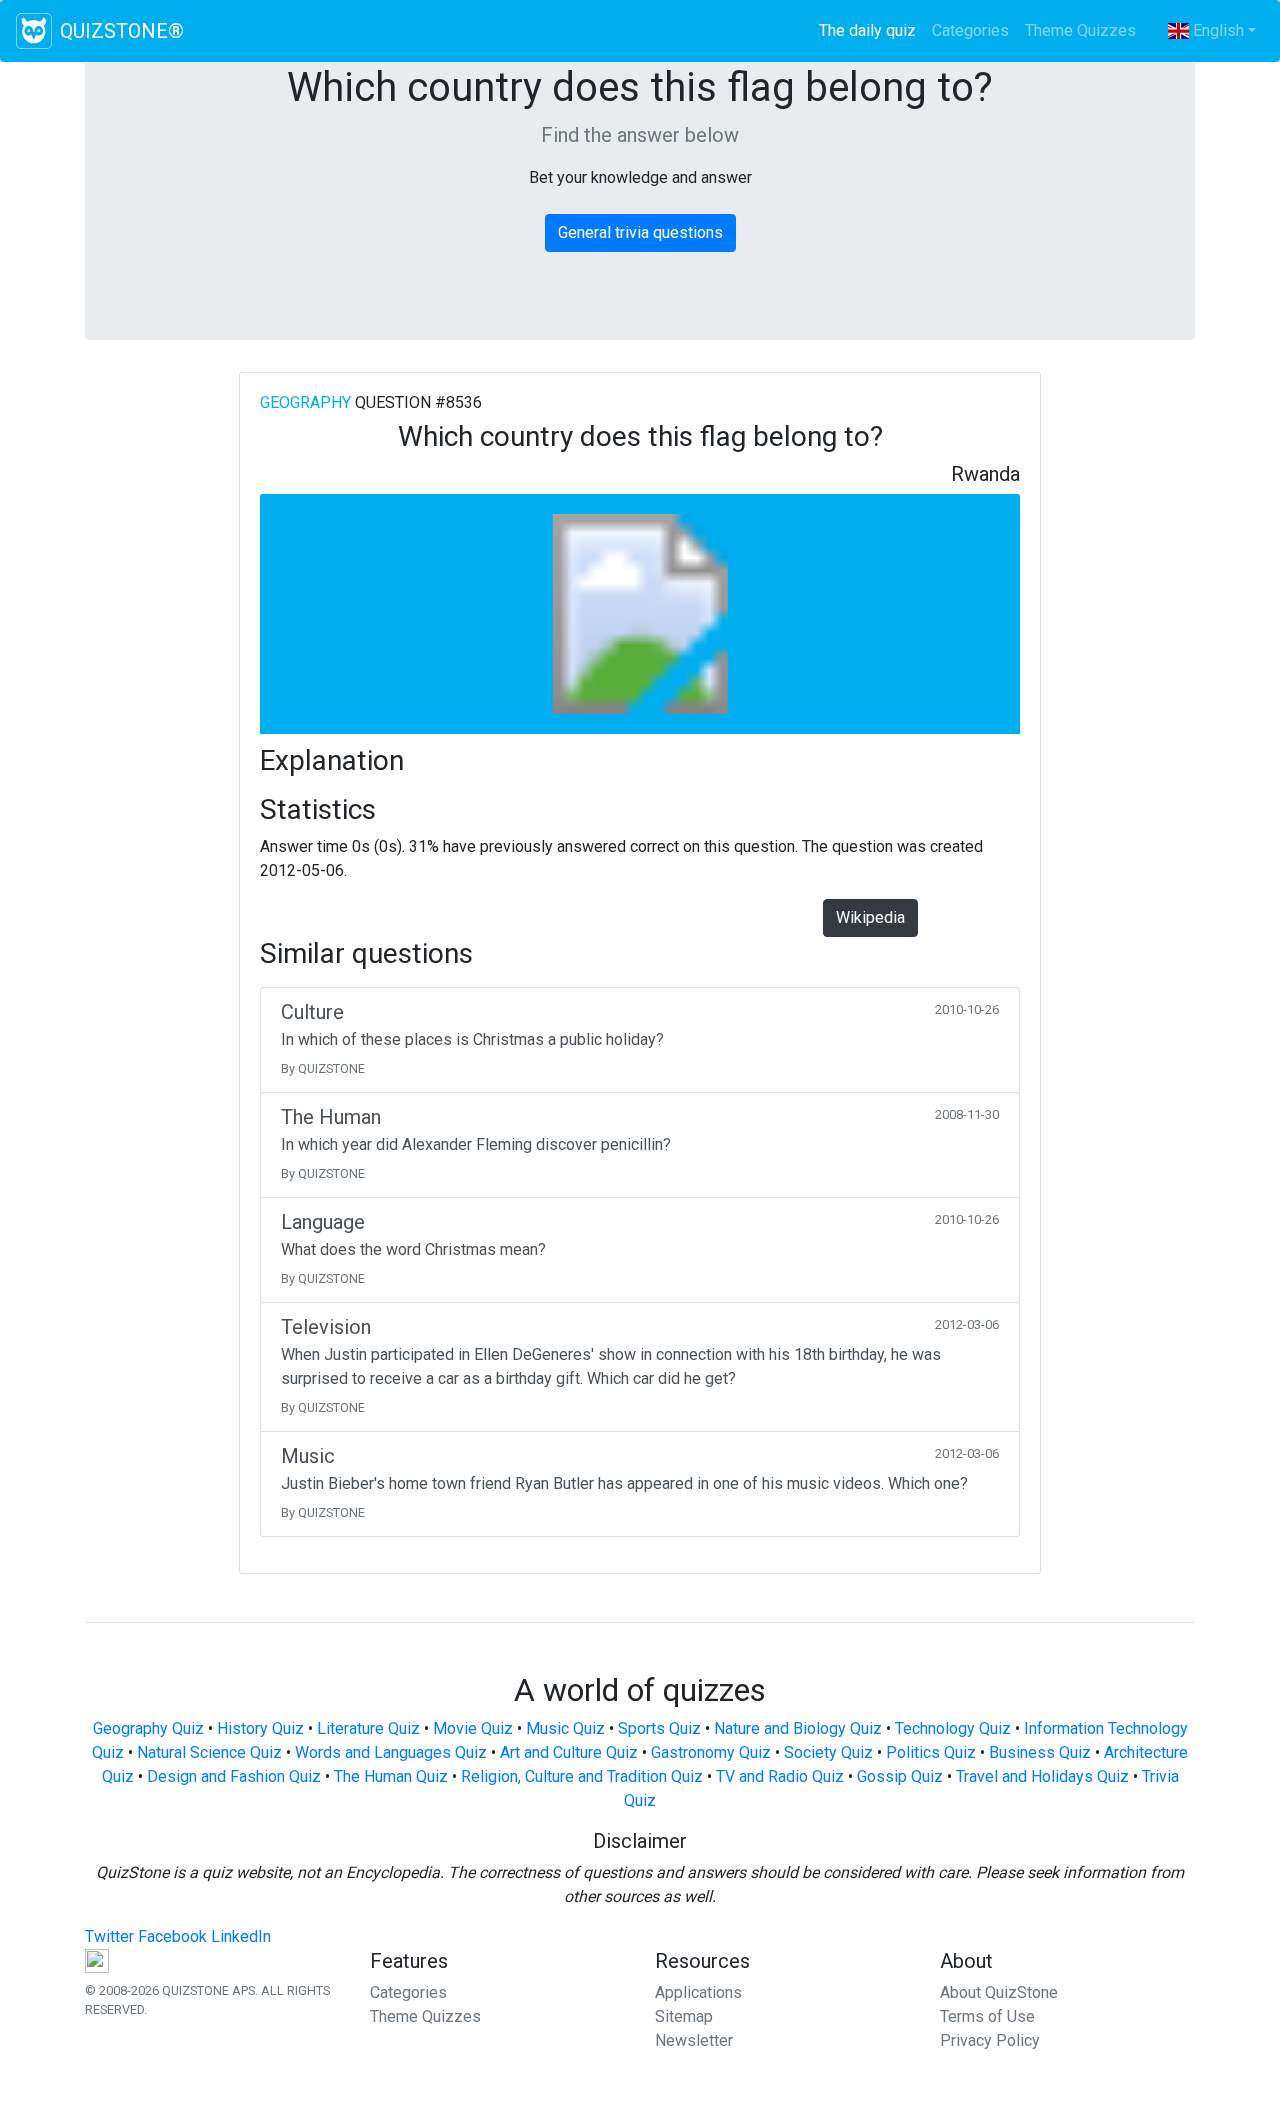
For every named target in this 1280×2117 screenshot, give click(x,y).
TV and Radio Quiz (780, 1776)
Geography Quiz (148, 1728)
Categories (970, 30)
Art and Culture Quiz (569, 1752)
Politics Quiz (931, 1752)
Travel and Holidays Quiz (1042, 1776)
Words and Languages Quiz (391, 1752)
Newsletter (694, 2040)
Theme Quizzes (1080, 30)
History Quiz (260, 1728)
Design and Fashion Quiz (234, 1776)
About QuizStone (999, 1992)
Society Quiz (828, 1752)
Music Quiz (565, 1728)
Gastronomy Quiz (711, 1752)
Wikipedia (870, 917)
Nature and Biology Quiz (798, 1728)
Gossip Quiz (900, 1776)
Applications (698, 1992)
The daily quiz (871, 30)
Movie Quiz (473, 1728)
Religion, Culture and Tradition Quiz (582, 1776)
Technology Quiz (953, 1728)
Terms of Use (987, 2016)
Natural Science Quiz (209, 1752)
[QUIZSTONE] (34, 31)
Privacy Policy (990, 2040)
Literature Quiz (368, 1728)
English (1216, 30)
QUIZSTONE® (122, 31)
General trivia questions (640, 232)
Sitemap (684, 2016)
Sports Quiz (659, 1728)
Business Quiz (1040, 1752)
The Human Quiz (391, 1776)
